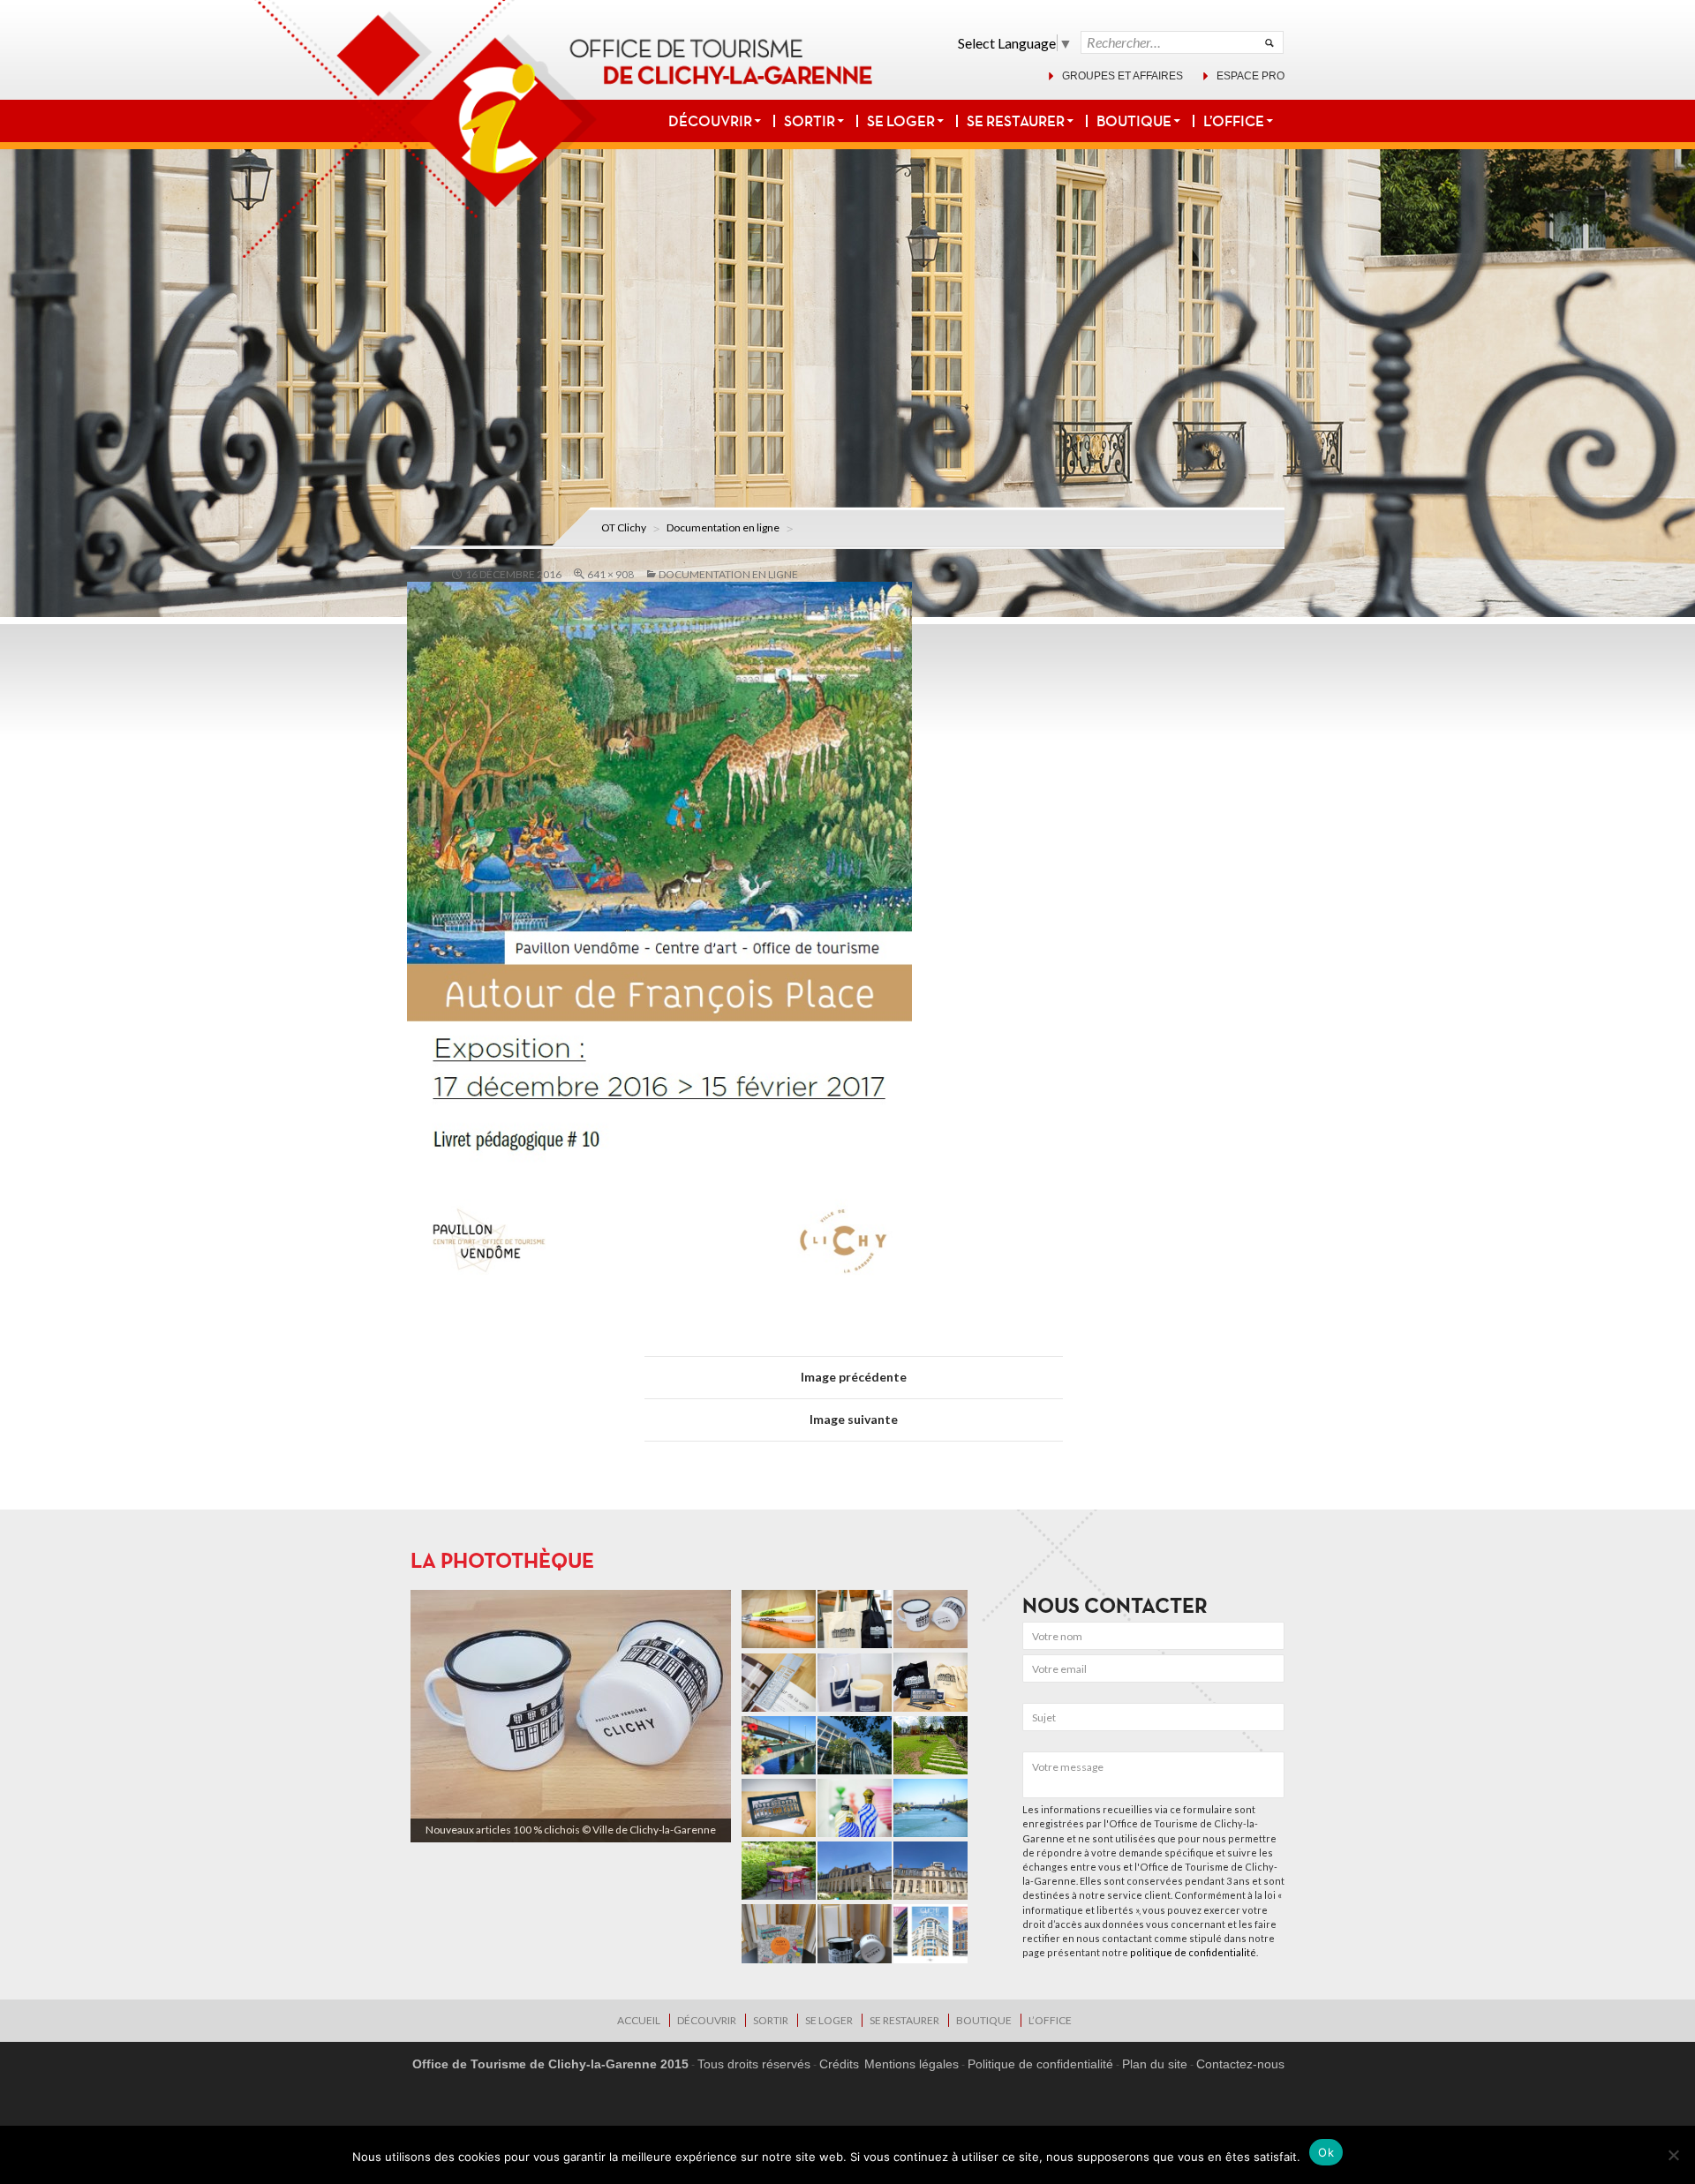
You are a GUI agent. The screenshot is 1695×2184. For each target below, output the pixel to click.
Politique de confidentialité (1040, 2064)
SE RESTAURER (1016, 121)
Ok (1326, 2152)
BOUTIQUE (1134, 121)
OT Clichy (624, 527)
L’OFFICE (1234, 121)
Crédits (839, 2064)
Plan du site (1155, 2064)
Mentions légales (912, 2064)
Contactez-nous (1240, 2064)
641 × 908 (610, 574)
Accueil (639, 2020)
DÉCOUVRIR (710, 121)
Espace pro (1251, 76)
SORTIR (810, 121)
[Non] (1673, 2155)
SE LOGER (901, 121)
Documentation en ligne (723, 527)
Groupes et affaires (1122, 76)
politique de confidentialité (1193, 1952)
